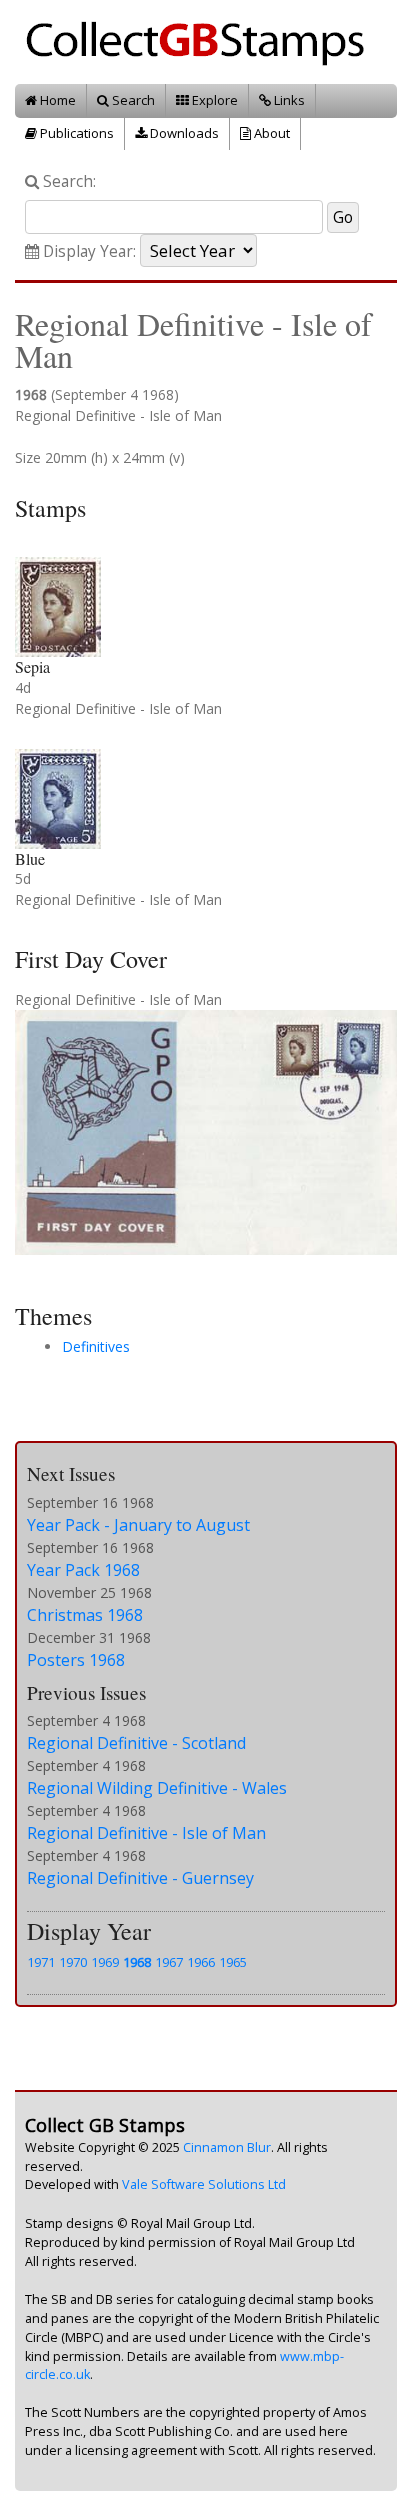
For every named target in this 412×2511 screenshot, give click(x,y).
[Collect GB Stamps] (202, 40)
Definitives (96, 1346)
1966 (201, 1962)
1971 (41, 1962)
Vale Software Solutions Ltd (204, 2184)
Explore (213, 100)
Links (288, 100)
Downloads (183, 133)
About (270, 133)
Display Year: (87, 251)
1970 (73, 1962)
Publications (75, 133)
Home (56, 100)
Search (132, 100)
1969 (105, 1962)
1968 (137, 1962)
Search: (67, 181)
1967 (169, 1962)
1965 (233, 1962)
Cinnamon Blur (227, 2147)
